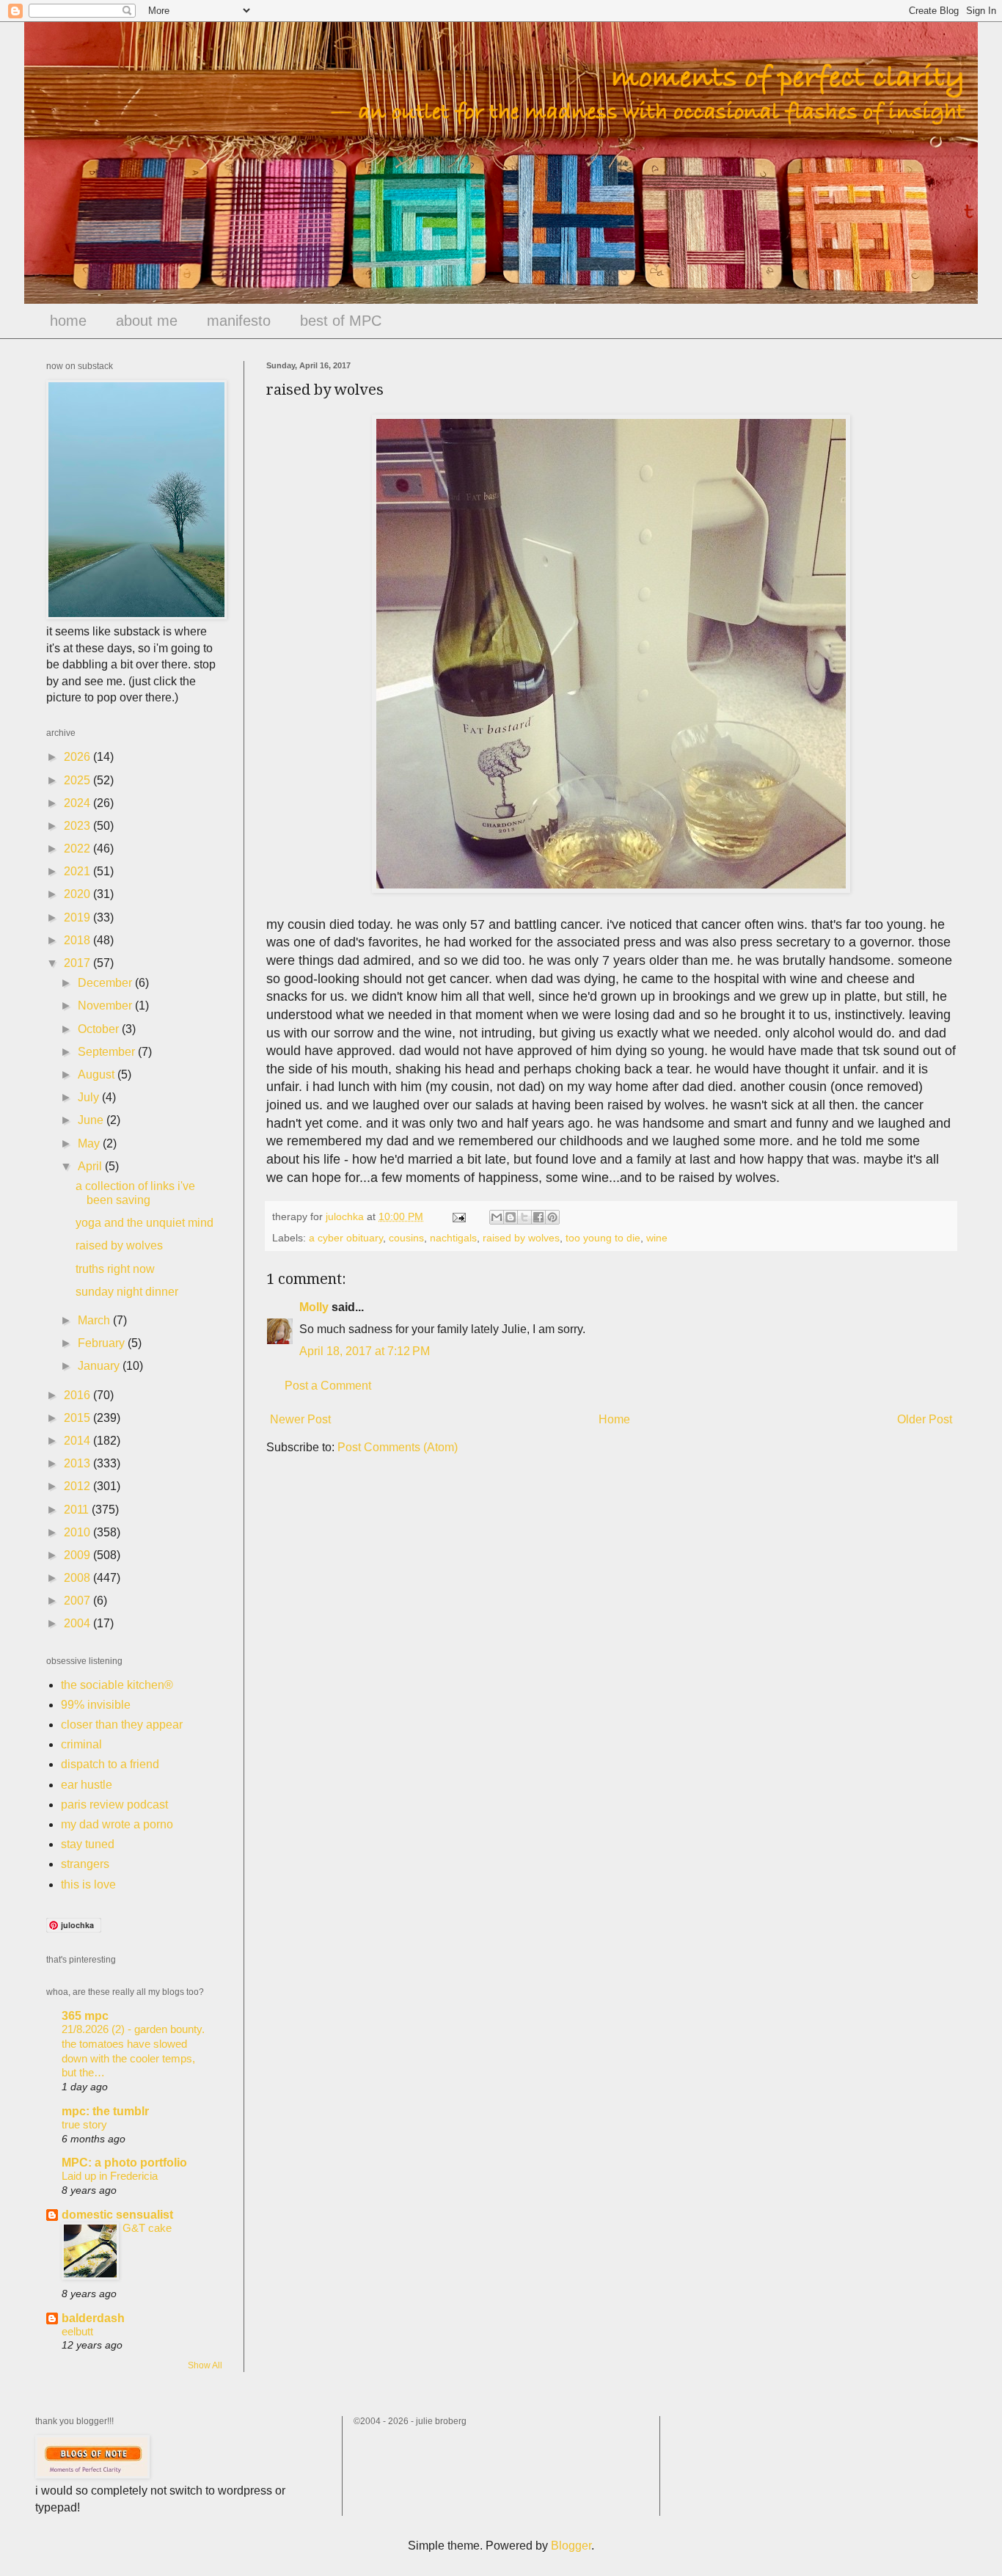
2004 (78, 1623)
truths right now (115, 1269)
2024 (78, 803)
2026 (78, 757)
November (106, 1006)
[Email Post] (458, 1216)
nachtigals (453, 1238)
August (98, 1074)
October (100, 1029)
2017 (78, 963)
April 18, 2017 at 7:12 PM (365, 1351)
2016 (78, 1395)
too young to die (603, 1238)
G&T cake (147, 2228)
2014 (78, 1441)
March (95, 1320)
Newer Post (300, 1419)
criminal (81, 1744)
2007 (78, 1601)
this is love (88, 1884)
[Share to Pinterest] (552, 1217)
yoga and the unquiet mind (145, 1223)
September (108, 1052)
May (90, 1143)
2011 (78, 1510)
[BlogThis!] (511, 1217)
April (91, 1166)
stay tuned (88, 1844)
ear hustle (87, 1785)
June (92, 1120)
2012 (78, 1486)
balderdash (93, 2318)
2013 (78, 1463)
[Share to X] (524, 1217)
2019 (78, 917)
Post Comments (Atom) (398, 1447)
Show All (205, 2365)
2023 (78, 826)
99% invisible (96, 1705)
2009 (78, 1555)
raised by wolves (521, 1238)
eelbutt (77, 2331)
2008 (78, 1578)
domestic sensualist (117, 2215)
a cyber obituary (346, 1238)
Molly (314, 1307)
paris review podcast (114, 1805)
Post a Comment (328, 1386)
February (103, 1343)
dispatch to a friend (110, 1764)
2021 (78, 871)
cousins (406, 1238)
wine (657, 1238)
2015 (78, 1418)
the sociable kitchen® (117, 1685)
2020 (78, 894)
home (68, 321)
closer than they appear (122, 1725)
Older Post (925, 1419)
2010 (78, 1532)
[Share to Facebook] (538, 1217)
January (100, 1366)
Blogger (571, 2546)
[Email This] (497, 1217)
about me (147, 321)
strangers (85, 1864)
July (90, 1097)
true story (84, 2124)
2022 (78, 849)
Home (614, 1419)
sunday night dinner (127, 1292)
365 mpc (85, 2016)
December (106, 983)
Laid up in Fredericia (110, 2176)
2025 (78, 780)
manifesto (239, 321)
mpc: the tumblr (105, 2111)
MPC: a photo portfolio (124, 2163)
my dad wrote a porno (117, 1824)
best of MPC (341, 321)
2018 (78, 940)
